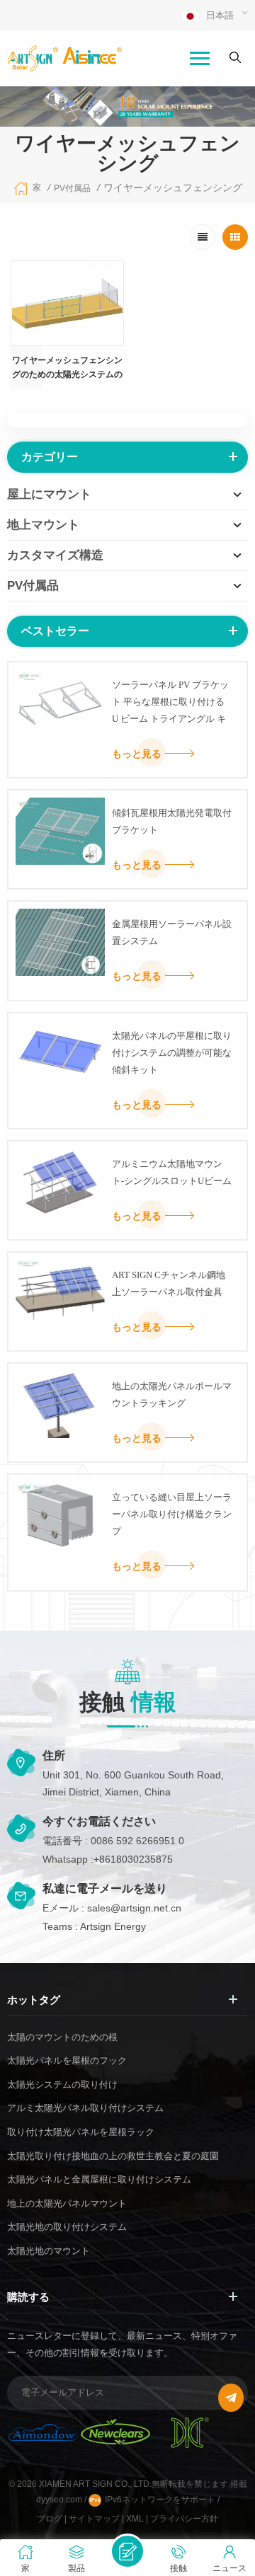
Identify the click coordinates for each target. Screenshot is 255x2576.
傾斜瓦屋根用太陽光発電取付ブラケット (172, 821)
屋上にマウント (49, 494)
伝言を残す (127, 2551)
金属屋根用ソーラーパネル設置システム (172, 932)
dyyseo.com (60, 2500)
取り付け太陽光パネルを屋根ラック (81, 2132)
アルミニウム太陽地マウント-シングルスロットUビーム (172, 1172)
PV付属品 (72, 188)
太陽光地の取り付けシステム (67, 2227)
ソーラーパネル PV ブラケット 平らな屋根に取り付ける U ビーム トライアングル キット (170, 703)
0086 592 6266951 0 (137, 1841)
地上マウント (43, 525)
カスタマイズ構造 (55, 555)
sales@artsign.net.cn (134, 1908)
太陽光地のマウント (49, 2251)
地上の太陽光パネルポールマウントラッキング (172, 1395)
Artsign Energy (113, 1926)
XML (135, 2519)
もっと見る (137, 754)
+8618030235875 (133, 1859)
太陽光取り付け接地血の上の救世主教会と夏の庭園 (113, 2156)
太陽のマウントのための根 (62, 2037)
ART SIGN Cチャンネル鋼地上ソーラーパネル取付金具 (169, 1283)
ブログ (50, 2519)
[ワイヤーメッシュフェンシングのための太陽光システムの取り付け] (67, 303)
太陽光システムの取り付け (62, 2085)
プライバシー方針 (184, 2519)
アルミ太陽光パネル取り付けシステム (85, 2108)
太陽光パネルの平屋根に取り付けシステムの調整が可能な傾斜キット (172, 1053)
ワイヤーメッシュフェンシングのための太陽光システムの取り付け (67, 368)
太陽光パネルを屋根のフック (67, 2060)
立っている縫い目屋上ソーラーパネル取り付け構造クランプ (172, 1514)
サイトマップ (94, 2519)
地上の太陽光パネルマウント (67, 2203)
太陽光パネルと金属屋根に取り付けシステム (99, 2179)
